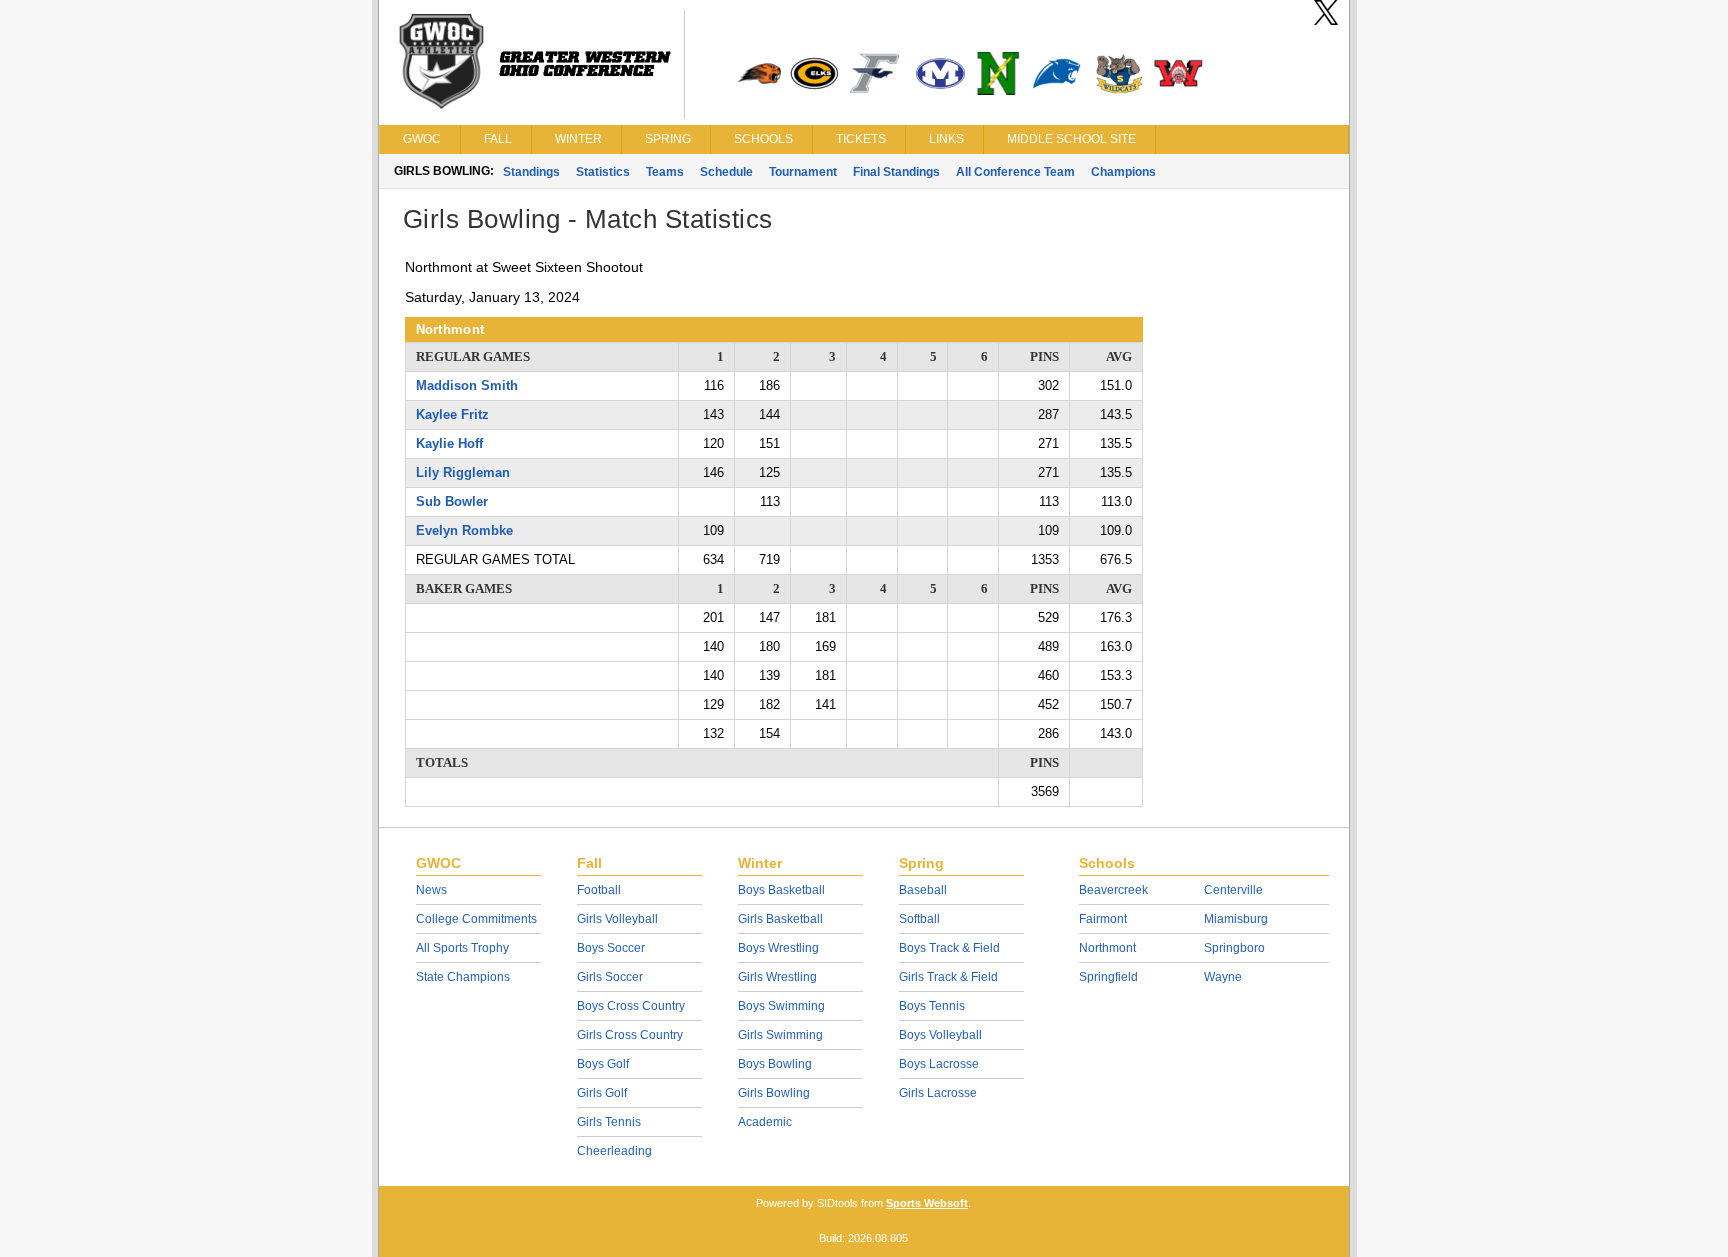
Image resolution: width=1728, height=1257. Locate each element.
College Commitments (476, 919)
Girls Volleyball (617, 919)
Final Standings (896, 172)
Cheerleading (614, 1151)
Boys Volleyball (940, 1035)
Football (599, 890)
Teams (665, 172)
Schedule (726, 172)
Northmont (1107, 948)
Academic (765, 1122)
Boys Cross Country (631, 1006)
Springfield (1108, 977)
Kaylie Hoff (449, 443)
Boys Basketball (781, 890)
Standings (531, 172)
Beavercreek (1113, 890)
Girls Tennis (609, 1122)
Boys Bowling (775, 1064)
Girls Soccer (610, 977)
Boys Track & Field (949, 948)
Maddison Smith (467, 385)
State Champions (463, 977)
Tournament (803, 172)
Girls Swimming (780, 1035)
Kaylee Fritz (452, 414)
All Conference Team (1015, 172)
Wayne (1223, 977)
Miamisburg (1236, 919)
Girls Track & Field (948, 977)
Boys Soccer (611, 948)
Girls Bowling (774, 1093)
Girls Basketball (780, 919)
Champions (1123, 172)
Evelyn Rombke (464, 530)
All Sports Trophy (462, 948)
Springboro (1234, 948)
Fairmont (1103, 919)
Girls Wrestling (777, 977)
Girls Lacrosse (938, 1093)
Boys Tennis (932, 1006)
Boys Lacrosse (939, 1064)
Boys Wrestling (778, 948)
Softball (919, 919)
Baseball (923, 890)
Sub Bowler (452, 501)
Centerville (1233, 890)
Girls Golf (602, 1093)
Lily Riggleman (463, 472)
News (431, 890)
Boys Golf (603, 1064)
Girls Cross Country (630, 1035)
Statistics (603, 172)
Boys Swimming (781, 1006)
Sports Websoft (927, 1203)
